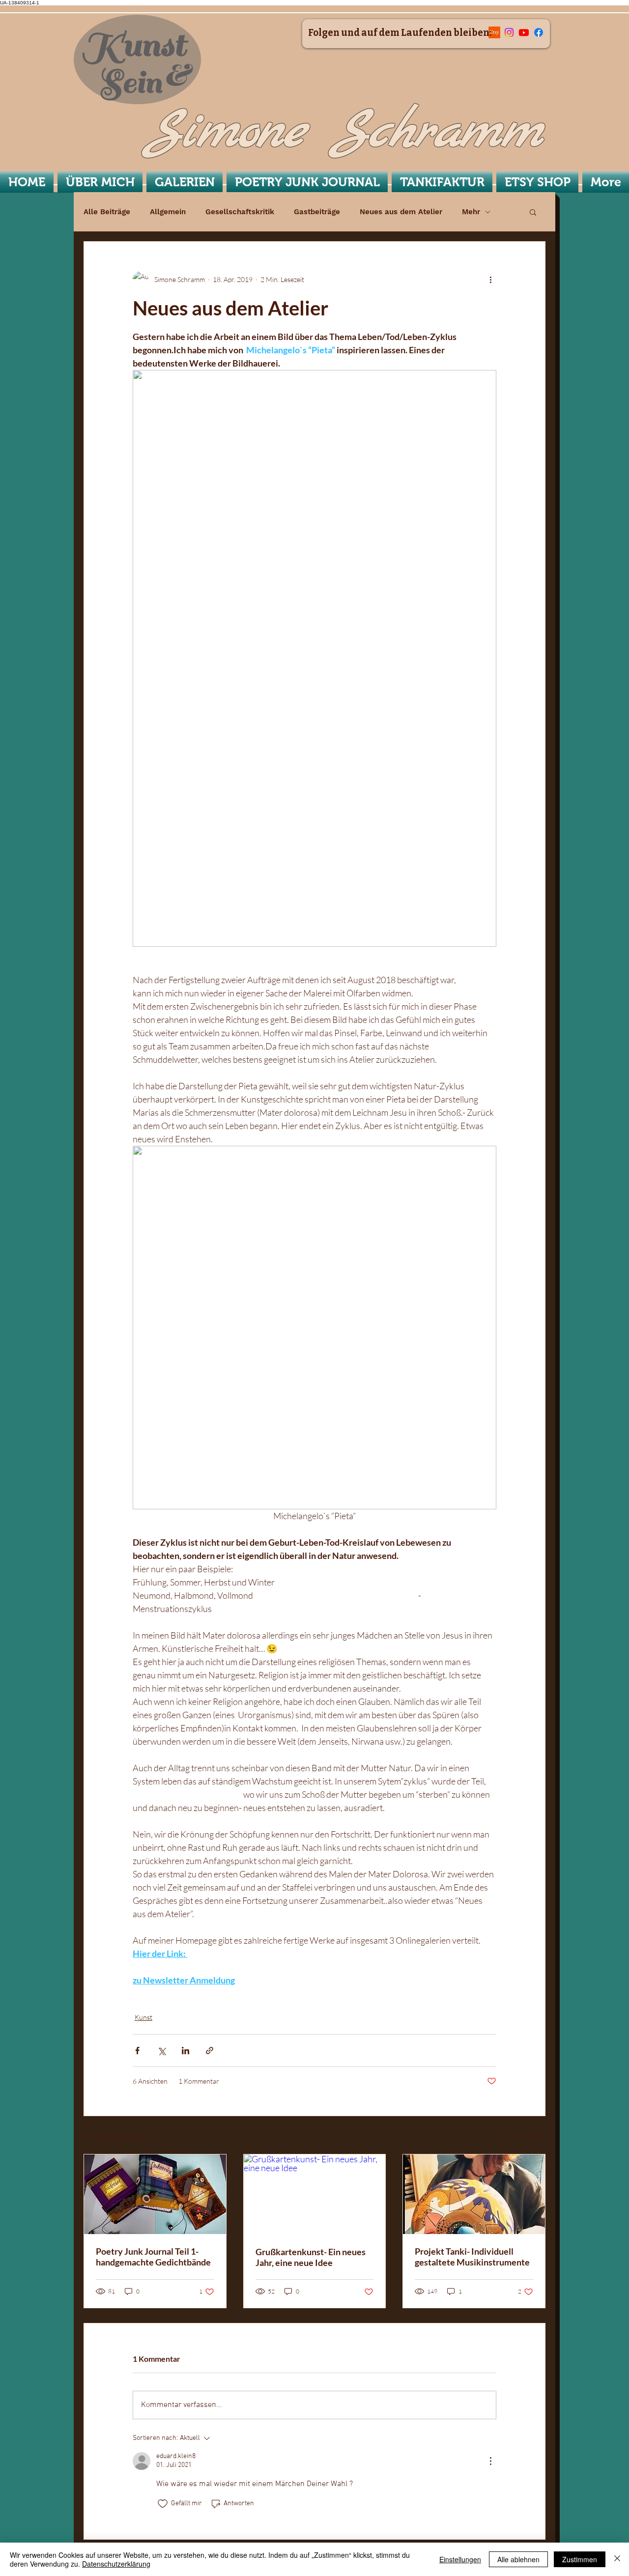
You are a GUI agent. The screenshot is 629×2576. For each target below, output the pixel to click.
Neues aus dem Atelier (401, 212)
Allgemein (168, 212)
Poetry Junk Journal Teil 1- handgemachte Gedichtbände (153, 2257)
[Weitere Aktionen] (490, 279)
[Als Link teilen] (210, 2051)
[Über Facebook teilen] (137, 2051)
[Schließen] (617, 2559)
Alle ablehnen (518, 2559)
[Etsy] (494, 32)
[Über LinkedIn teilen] (186, 2051)
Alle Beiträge (107, 212)
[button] (533, 212)
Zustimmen (580, 2559)
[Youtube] (524, 32)
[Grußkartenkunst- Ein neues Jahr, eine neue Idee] (315, 2194)
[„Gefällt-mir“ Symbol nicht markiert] (163, 2504)
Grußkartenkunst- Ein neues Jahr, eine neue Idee (311, 2257)
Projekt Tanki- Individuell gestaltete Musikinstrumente (472, 2257)
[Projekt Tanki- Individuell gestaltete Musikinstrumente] (474, 2194)
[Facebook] (539, 32)
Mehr (471, 212)
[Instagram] (509, 32)
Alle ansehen (527, 2136)
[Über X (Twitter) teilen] (161, 2051)
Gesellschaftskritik (240, 212)
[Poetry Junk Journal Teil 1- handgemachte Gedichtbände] (155, 2194)
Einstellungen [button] (460, 2559)
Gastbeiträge (317, 212)
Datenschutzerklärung (116, 2564)
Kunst (143, 2017)
